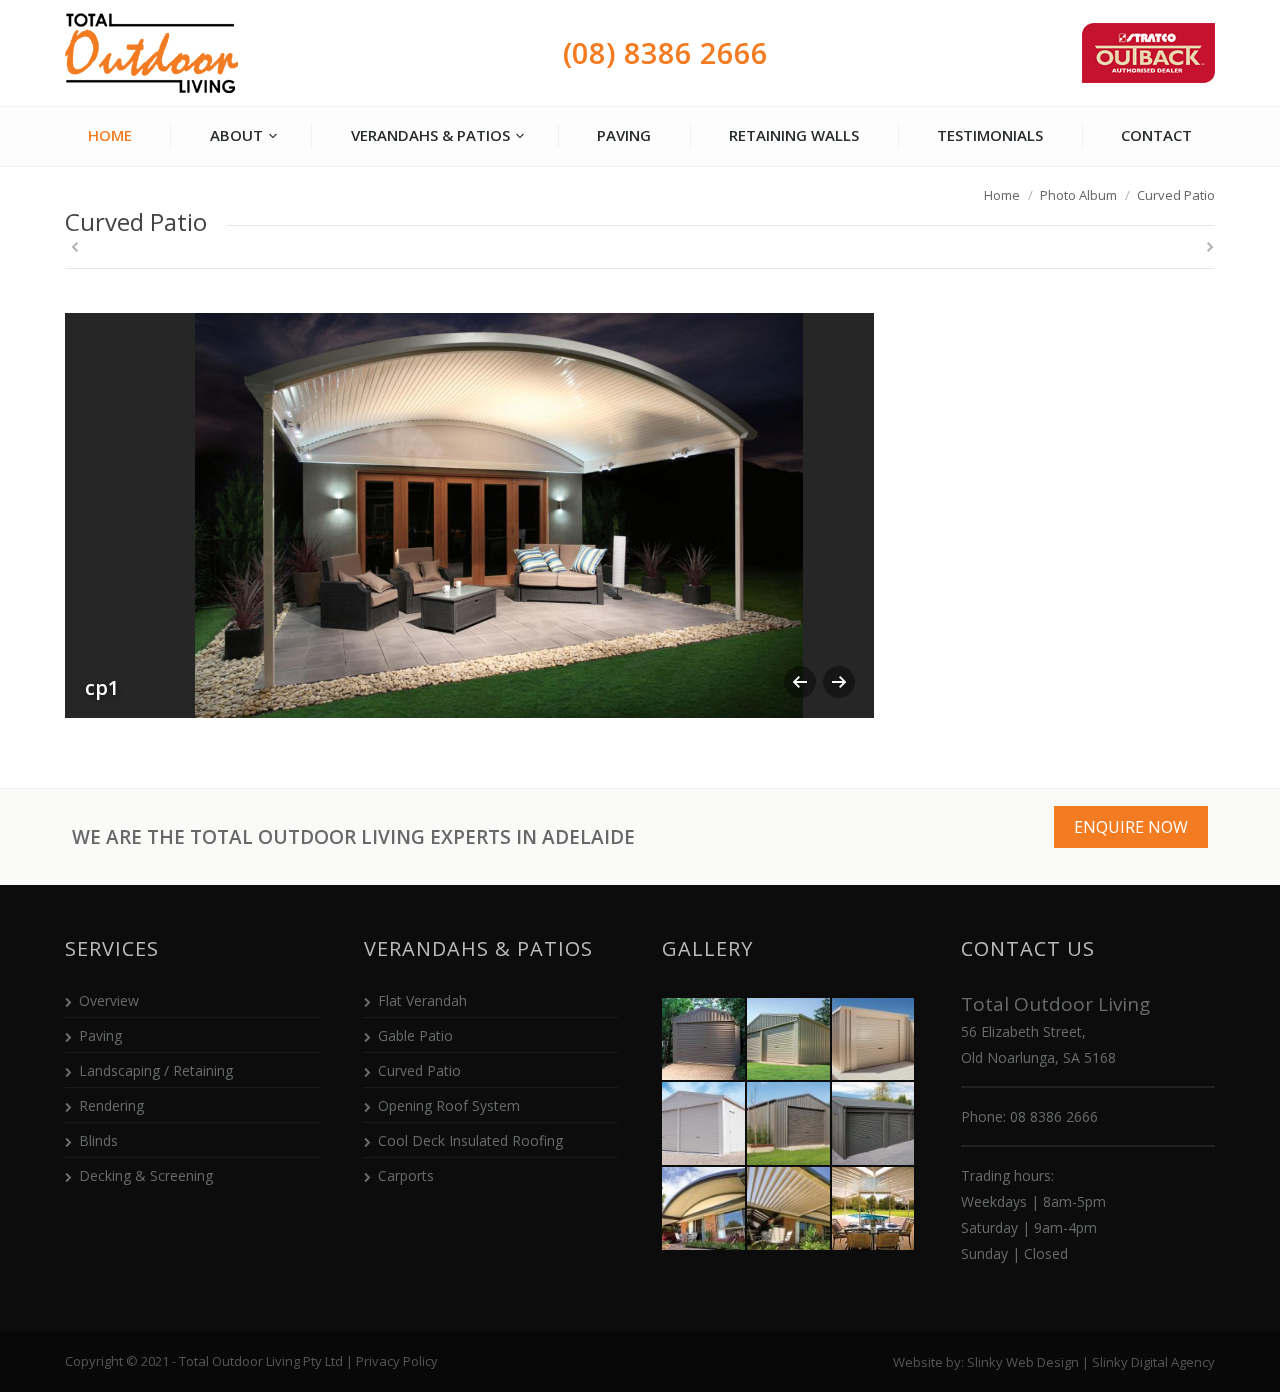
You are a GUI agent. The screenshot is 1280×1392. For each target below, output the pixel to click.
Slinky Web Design (1023, 1362)
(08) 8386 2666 (665, 52)
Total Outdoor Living (152, 53)
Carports (406, 1175)
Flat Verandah (422, 1000)
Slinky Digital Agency (1153, 1362)
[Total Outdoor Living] (704, 1040)
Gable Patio (415, 1035)
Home (1002, 195)
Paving (100, 1035)
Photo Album (1078, 195)
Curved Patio (419, 1070)
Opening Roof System (449, 1105)
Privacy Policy (397, 1361)
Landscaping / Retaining (156, 1070)
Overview (109, 1000)
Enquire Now (1131, 827)
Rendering (111, 1105)
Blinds (98, 1140)
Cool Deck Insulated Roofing (470, 1140)
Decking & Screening (146, 1175)
